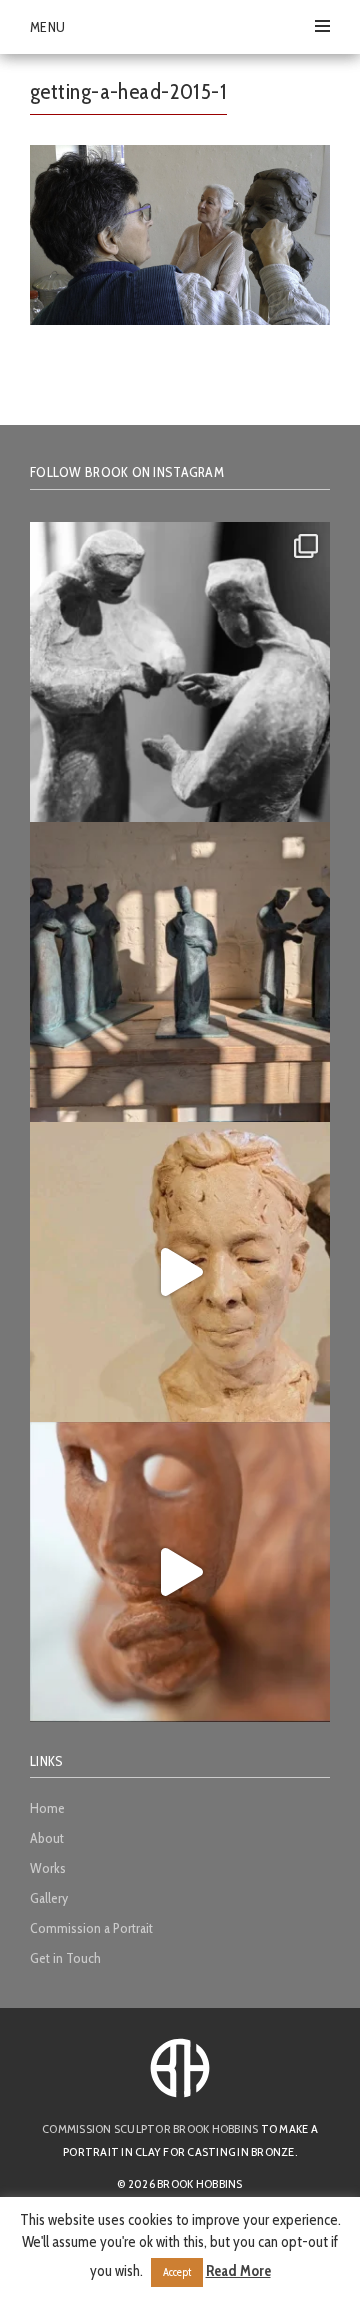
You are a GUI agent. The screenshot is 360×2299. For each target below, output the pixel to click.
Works (48, 1868)
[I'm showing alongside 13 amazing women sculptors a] (180, 1572)
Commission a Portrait (91, 1928)
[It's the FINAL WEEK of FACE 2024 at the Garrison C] (180, 1272)
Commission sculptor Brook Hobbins (150, 2128)
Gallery (49, 1898)
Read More (238, 2271)
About (47, 1838)
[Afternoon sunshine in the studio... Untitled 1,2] (180, 972)
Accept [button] (177, 2272)
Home (47, 1808)
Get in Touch (65, 1958)
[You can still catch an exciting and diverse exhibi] (180, 672)
